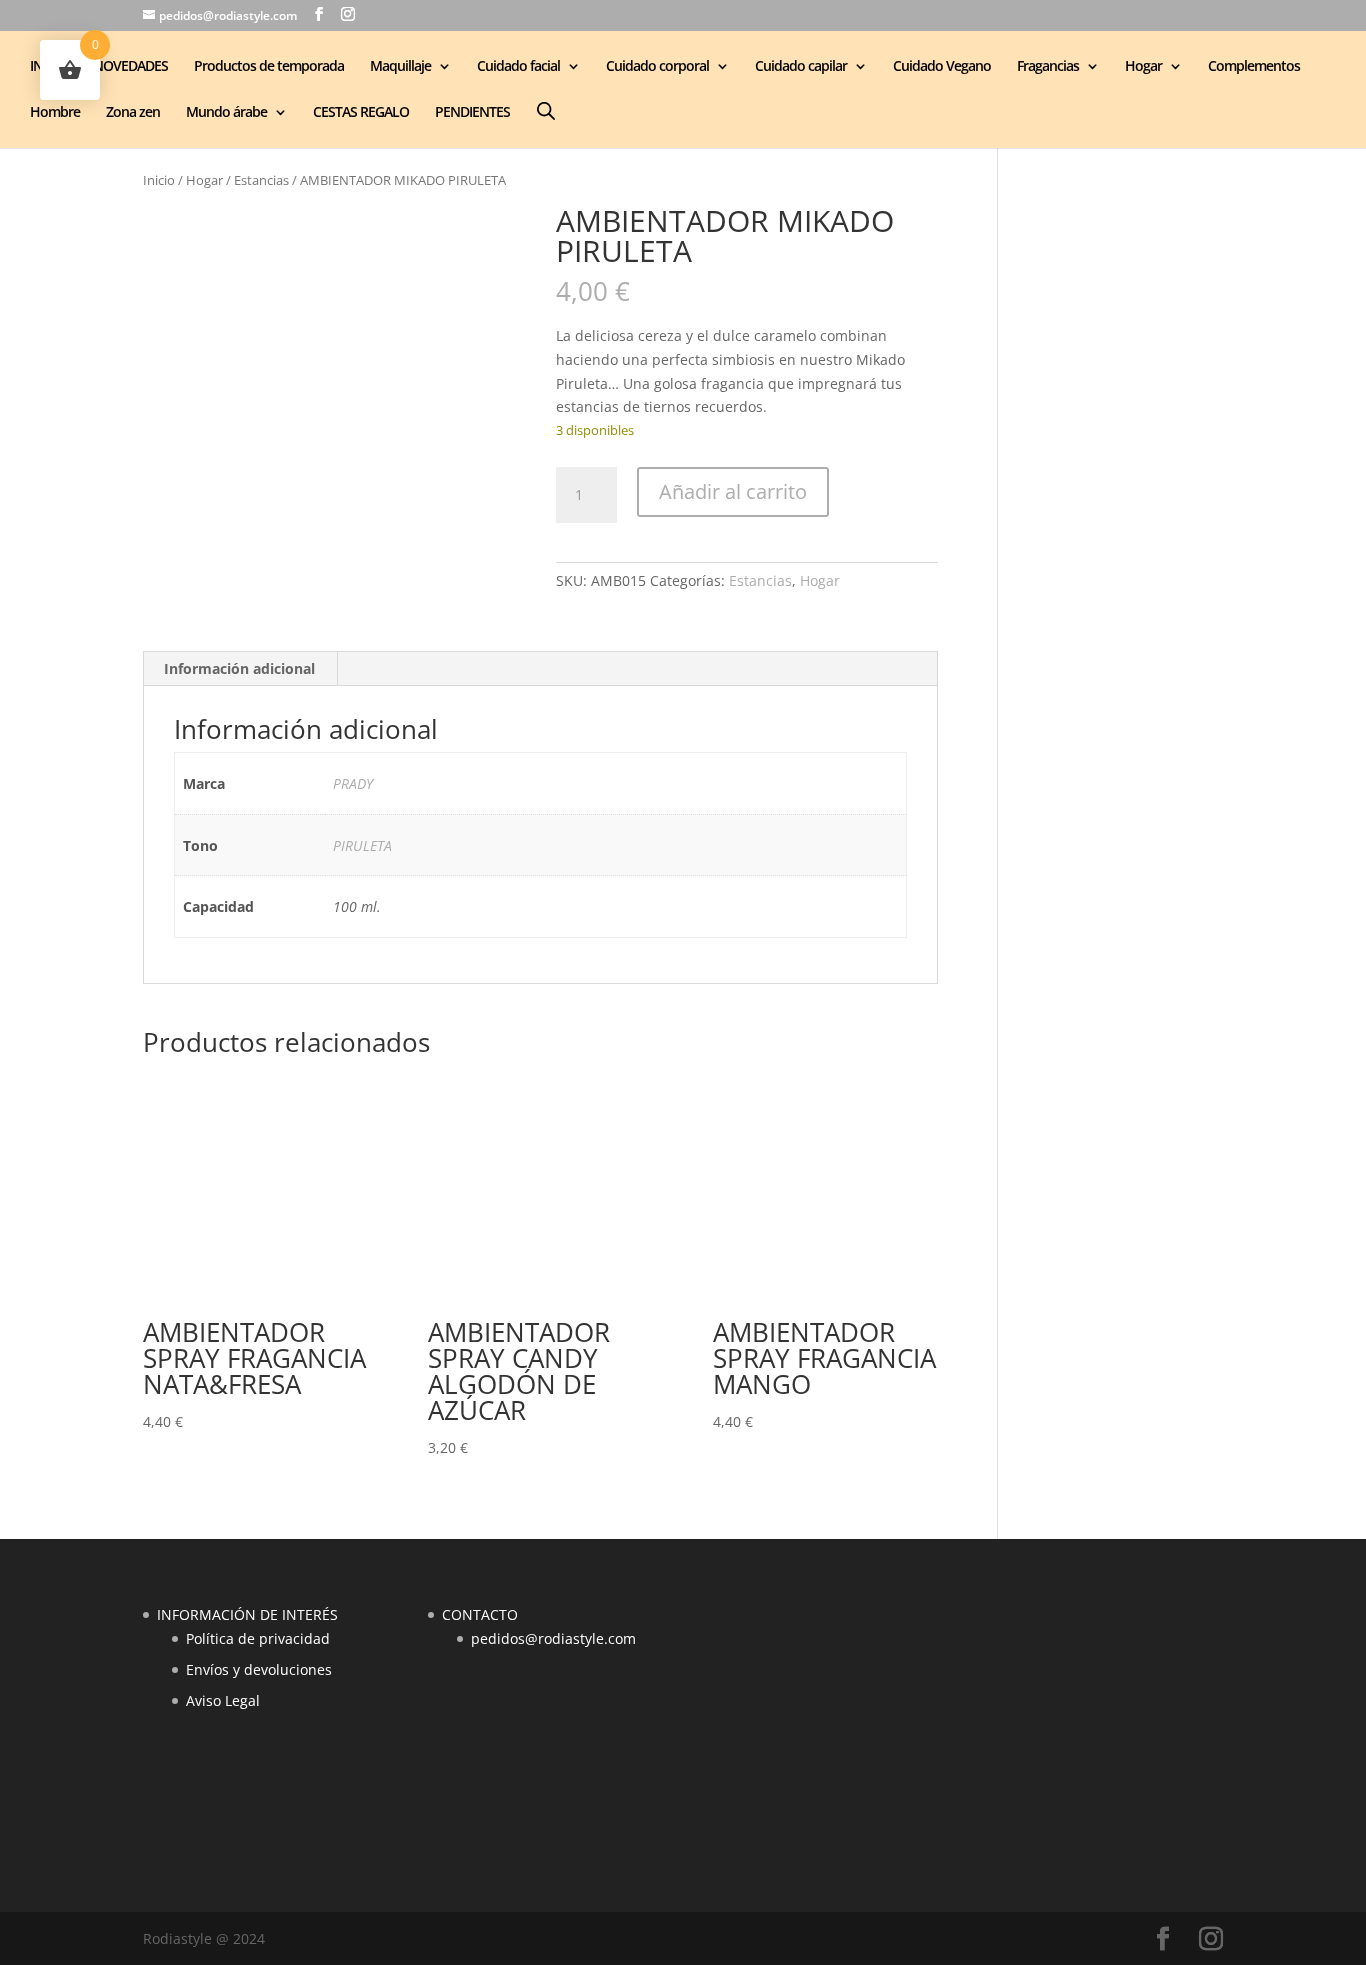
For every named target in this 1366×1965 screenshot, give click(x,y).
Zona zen (133, 113)
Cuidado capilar (801, 67)
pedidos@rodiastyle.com (553, 1638)
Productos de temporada (269, 67)
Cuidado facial (518, 67)
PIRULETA (362, 845)
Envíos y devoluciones (259, 1669)
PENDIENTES (472, 113)
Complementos (1254, 67)
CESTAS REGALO (361, 113)
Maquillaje (400, 67)
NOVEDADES (130, 67)
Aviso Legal (223, 1700)
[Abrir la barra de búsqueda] (546, 110)
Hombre (55, 113)
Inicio (159, 180)
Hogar (1143, 67)
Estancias (261, 180)
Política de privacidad (258, 1638)
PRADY (353, 783)
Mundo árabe (226, 113)
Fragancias (1048, 67)
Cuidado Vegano (942, 67)
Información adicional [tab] (239, 668)
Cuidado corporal (657, 67)
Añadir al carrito (733, 491)
